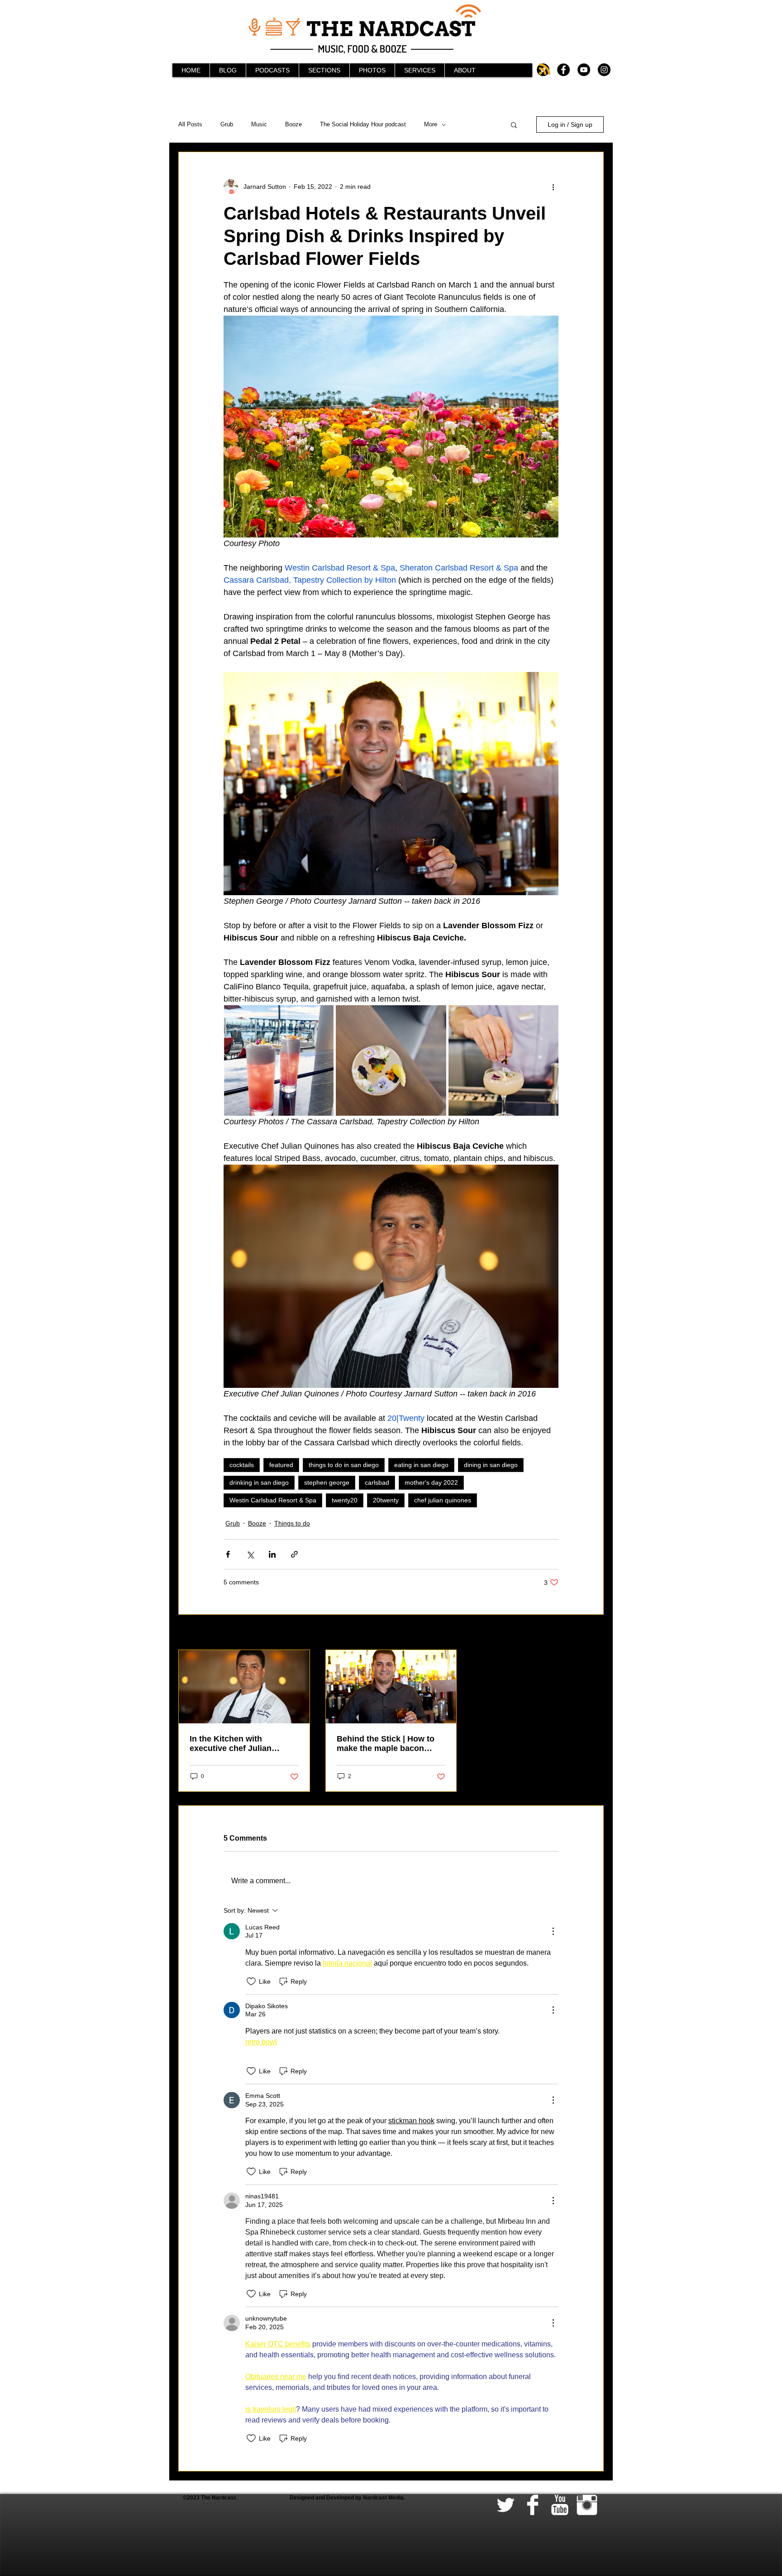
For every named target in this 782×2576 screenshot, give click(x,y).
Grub (227, 124)
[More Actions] (553, 1931)
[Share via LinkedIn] (272, 1554)
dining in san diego (491, 1465)
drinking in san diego (259, 1482)
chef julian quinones (443, 1500)
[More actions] (553, 187)
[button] (514, 125)
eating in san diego (421, 1465)
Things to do (292, 1523)
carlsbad (377, 1482)
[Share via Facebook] (228, 1554)
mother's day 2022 (431, 1482)
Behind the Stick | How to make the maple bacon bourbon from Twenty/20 (386, 1744)
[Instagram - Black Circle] (604, 70)
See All (594, 1633)
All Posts (190, 124)
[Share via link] (294, 1554)
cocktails (242, 1465)
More (431, 124)
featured (281, 1465)
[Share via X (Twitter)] (250, 1554)
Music (259, 124)
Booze (293, 124)
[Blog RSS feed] (545, 70)
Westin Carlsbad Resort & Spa (273, 1500)
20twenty (386, 1500)
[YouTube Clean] (560, 2505)
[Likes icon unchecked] (251, 1981)
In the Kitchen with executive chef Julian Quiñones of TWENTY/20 (237, 1744)
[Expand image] (279, 1060)
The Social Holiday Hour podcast (363, 124)
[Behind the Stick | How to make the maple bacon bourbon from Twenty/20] (391, 1687)
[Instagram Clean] (587, 2505)
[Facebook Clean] (533, 2505)
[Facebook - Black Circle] (563, 70)
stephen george (327, 1482)
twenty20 (345, 1500)
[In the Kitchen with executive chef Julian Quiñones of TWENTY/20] (244, 1687)
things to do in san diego (344, 1465)
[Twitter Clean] (505, 2505)
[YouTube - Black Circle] (584, 70)
